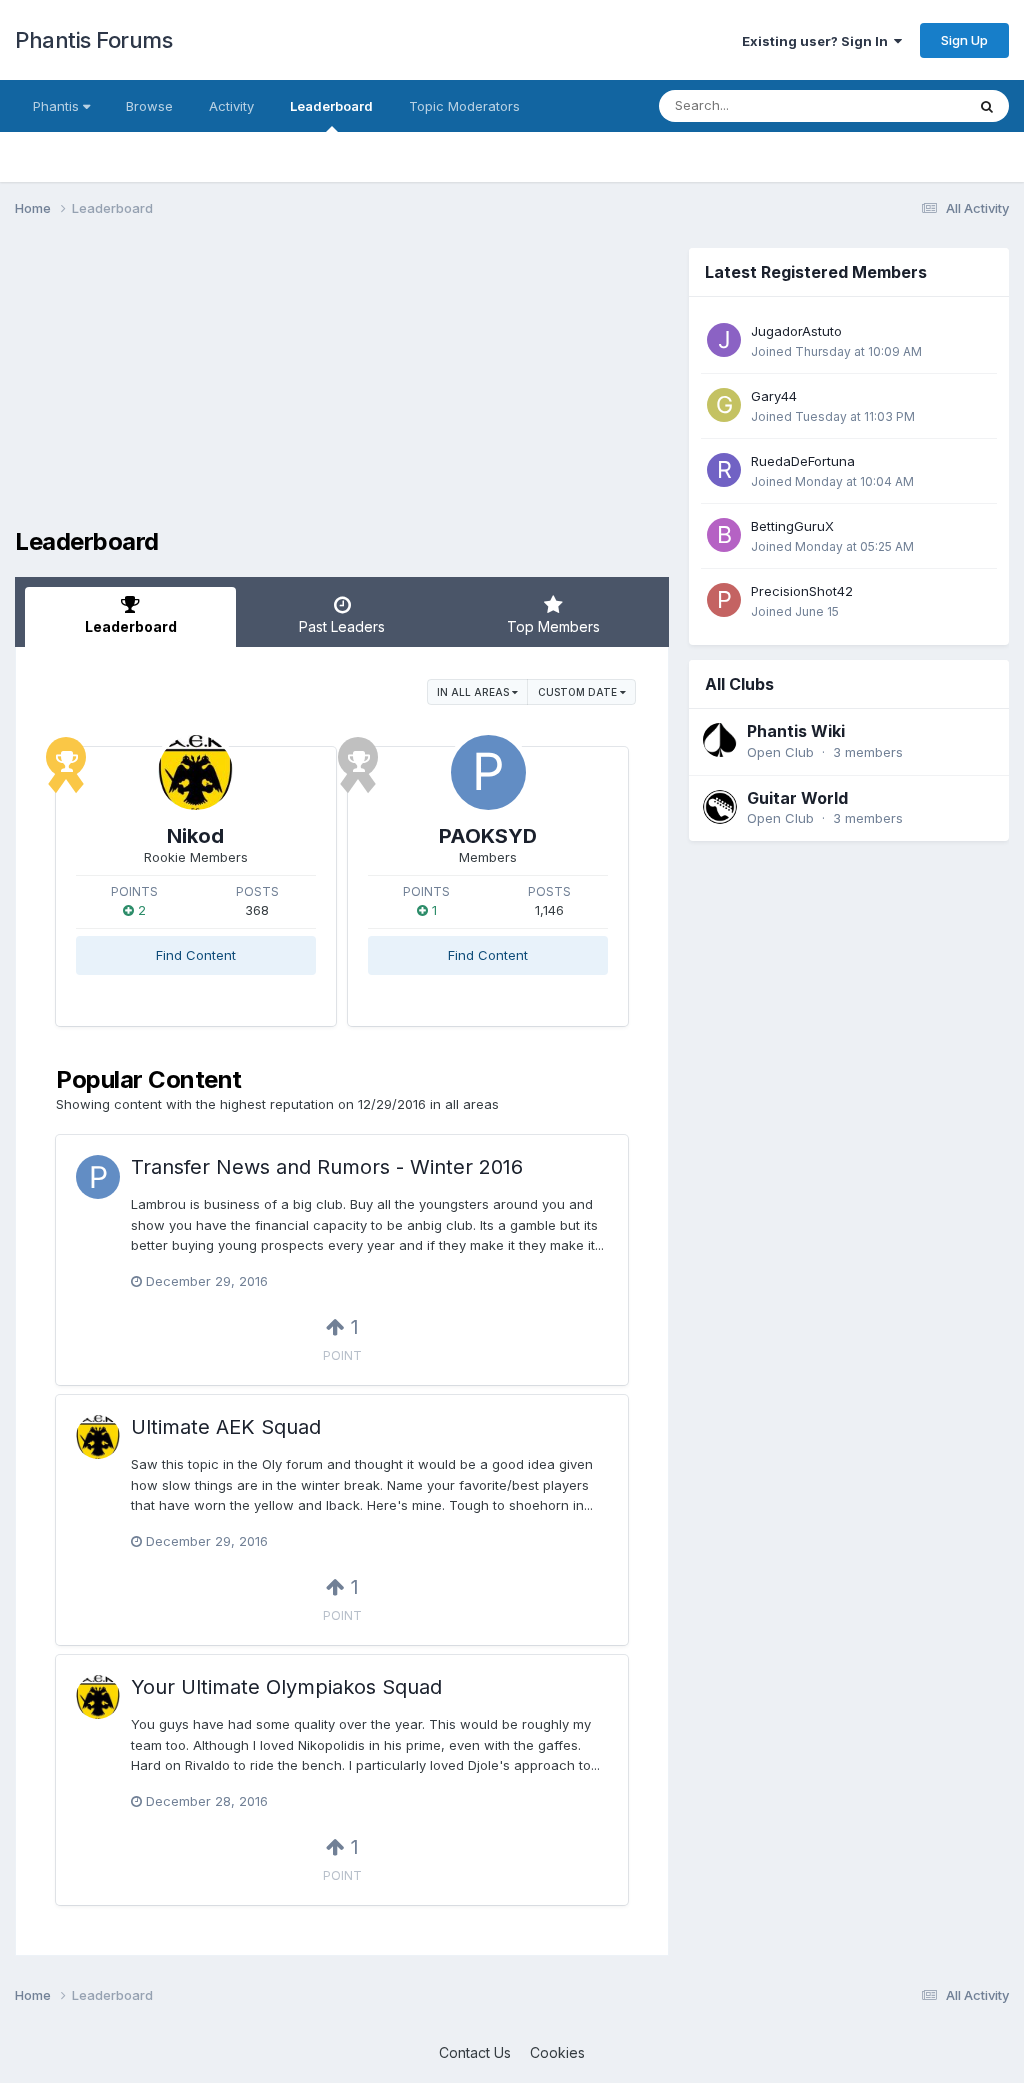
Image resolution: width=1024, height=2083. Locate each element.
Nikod (195, 836)
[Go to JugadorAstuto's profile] (724, 340)
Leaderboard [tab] (131, 626)
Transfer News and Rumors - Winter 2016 (327, 1167)
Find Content (196, 955)
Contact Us (475, 2052)
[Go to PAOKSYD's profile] (488, 772)
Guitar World (797, 798)
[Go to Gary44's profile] (724, 405)
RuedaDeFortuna (803, 461)
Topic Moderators (464, 106)
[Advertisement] (249, 388)
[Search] (987, 106)
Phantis (58, 106)
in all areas (474, 692)
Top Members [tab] (553, 626)
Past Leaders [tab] (342, 626)
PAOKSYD (488, 836)
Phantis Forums (93, 40)
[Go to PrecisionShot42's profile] (724, 600)
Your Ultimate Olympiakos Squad (286, 1687)
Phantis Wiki (796, 731)
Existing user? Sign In (818, 41)
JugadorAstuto (796, 331)
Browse (149, 106)
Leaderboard (331, 106)
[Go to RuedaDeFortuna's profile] (724, 470)
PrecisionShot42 (802, 591)
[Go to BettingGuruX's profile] (724, 535)
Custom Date (579, 692)
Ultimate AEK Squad (226, 1427)
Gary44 (774, 396)
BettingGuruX (792, 526)
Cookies (557, 2052)
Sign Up (964, 40)
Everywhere (903, 105)
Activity (231, 106)
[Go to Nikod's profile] (195, 772)
